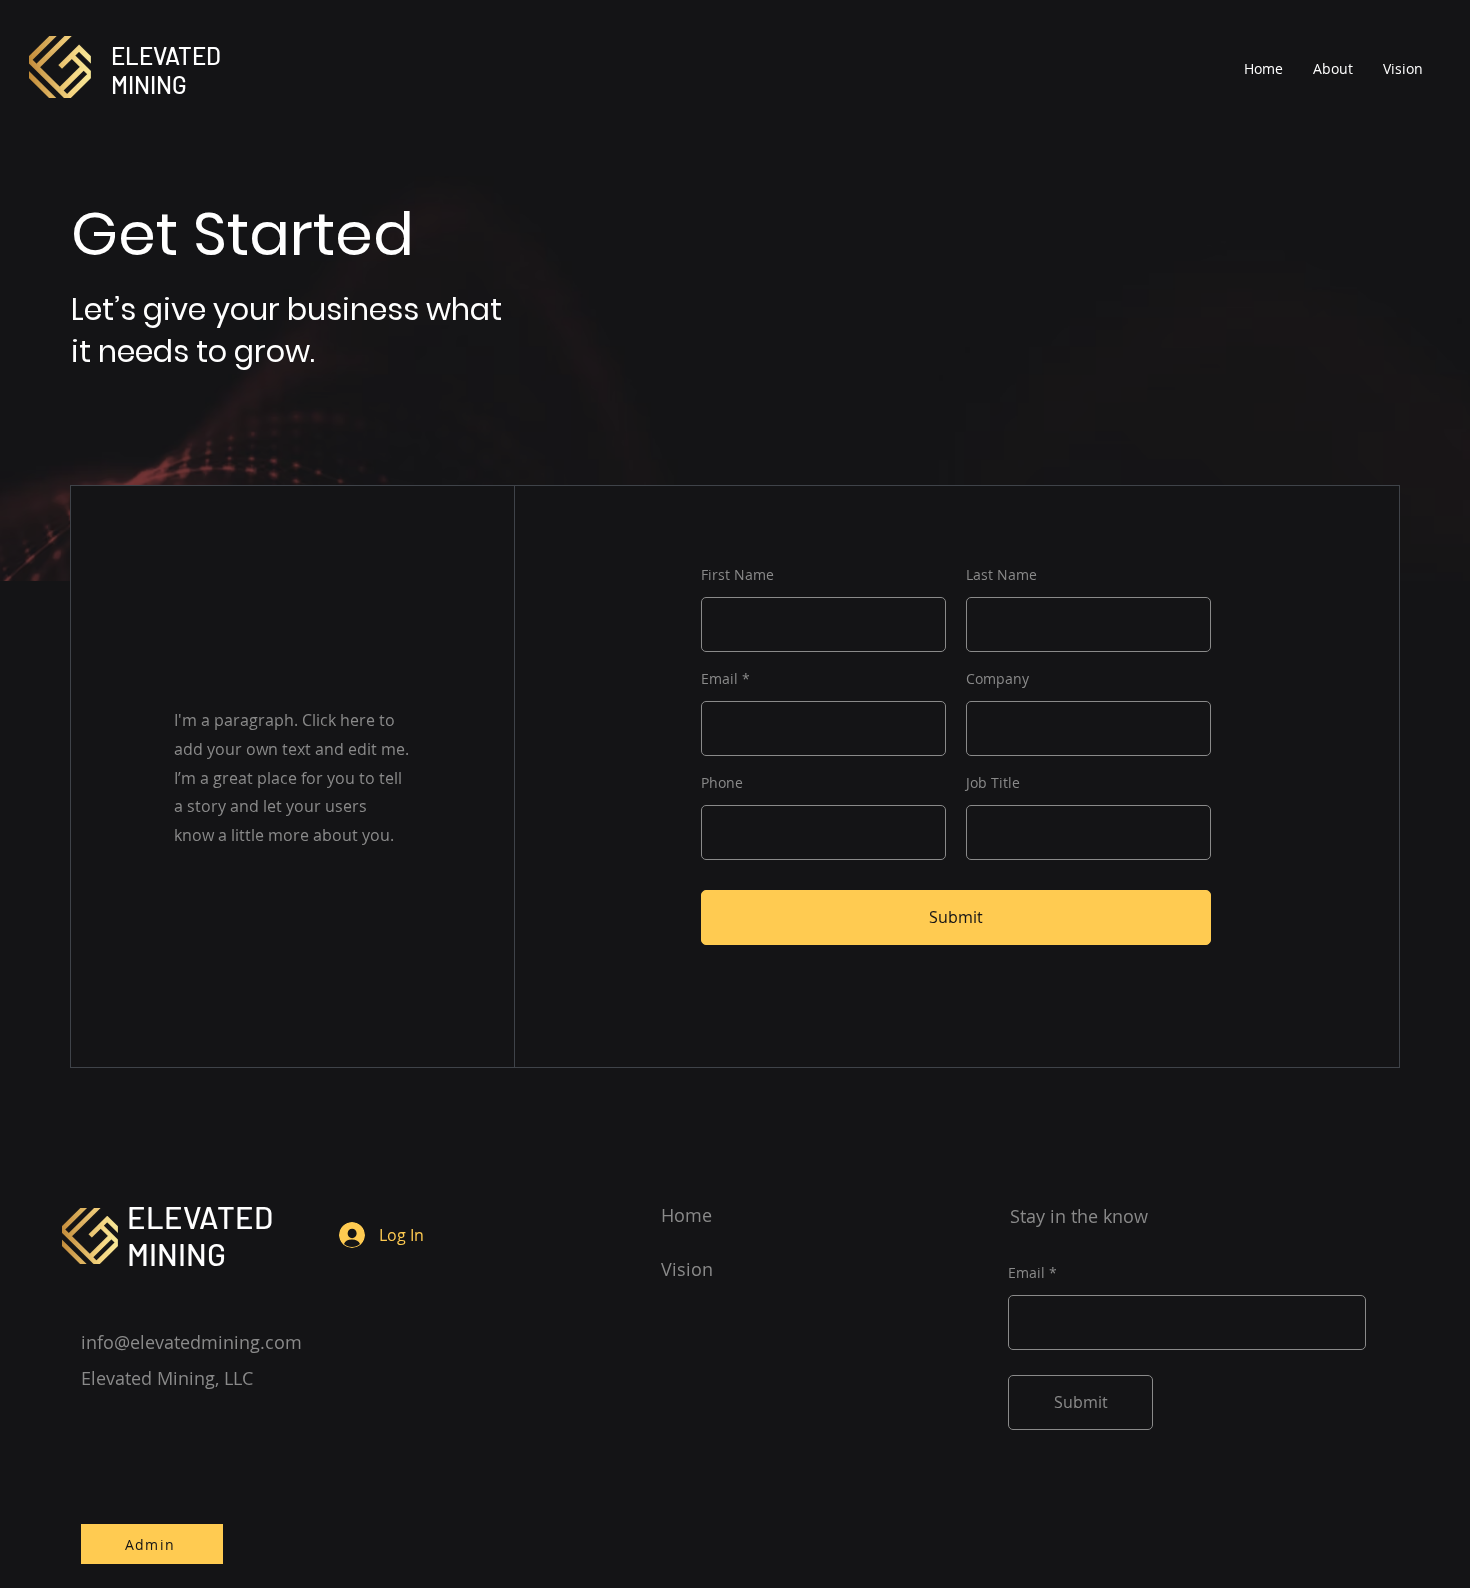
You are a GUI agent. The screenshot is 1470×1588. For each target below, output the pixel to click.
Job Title (993, 783)
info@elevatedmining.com (191, 1342)
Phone (722, 783)
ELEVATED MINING (166, 70)
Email (719, 679)
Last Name (1001, 575)
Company (997, 679)
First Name (737, 575)
